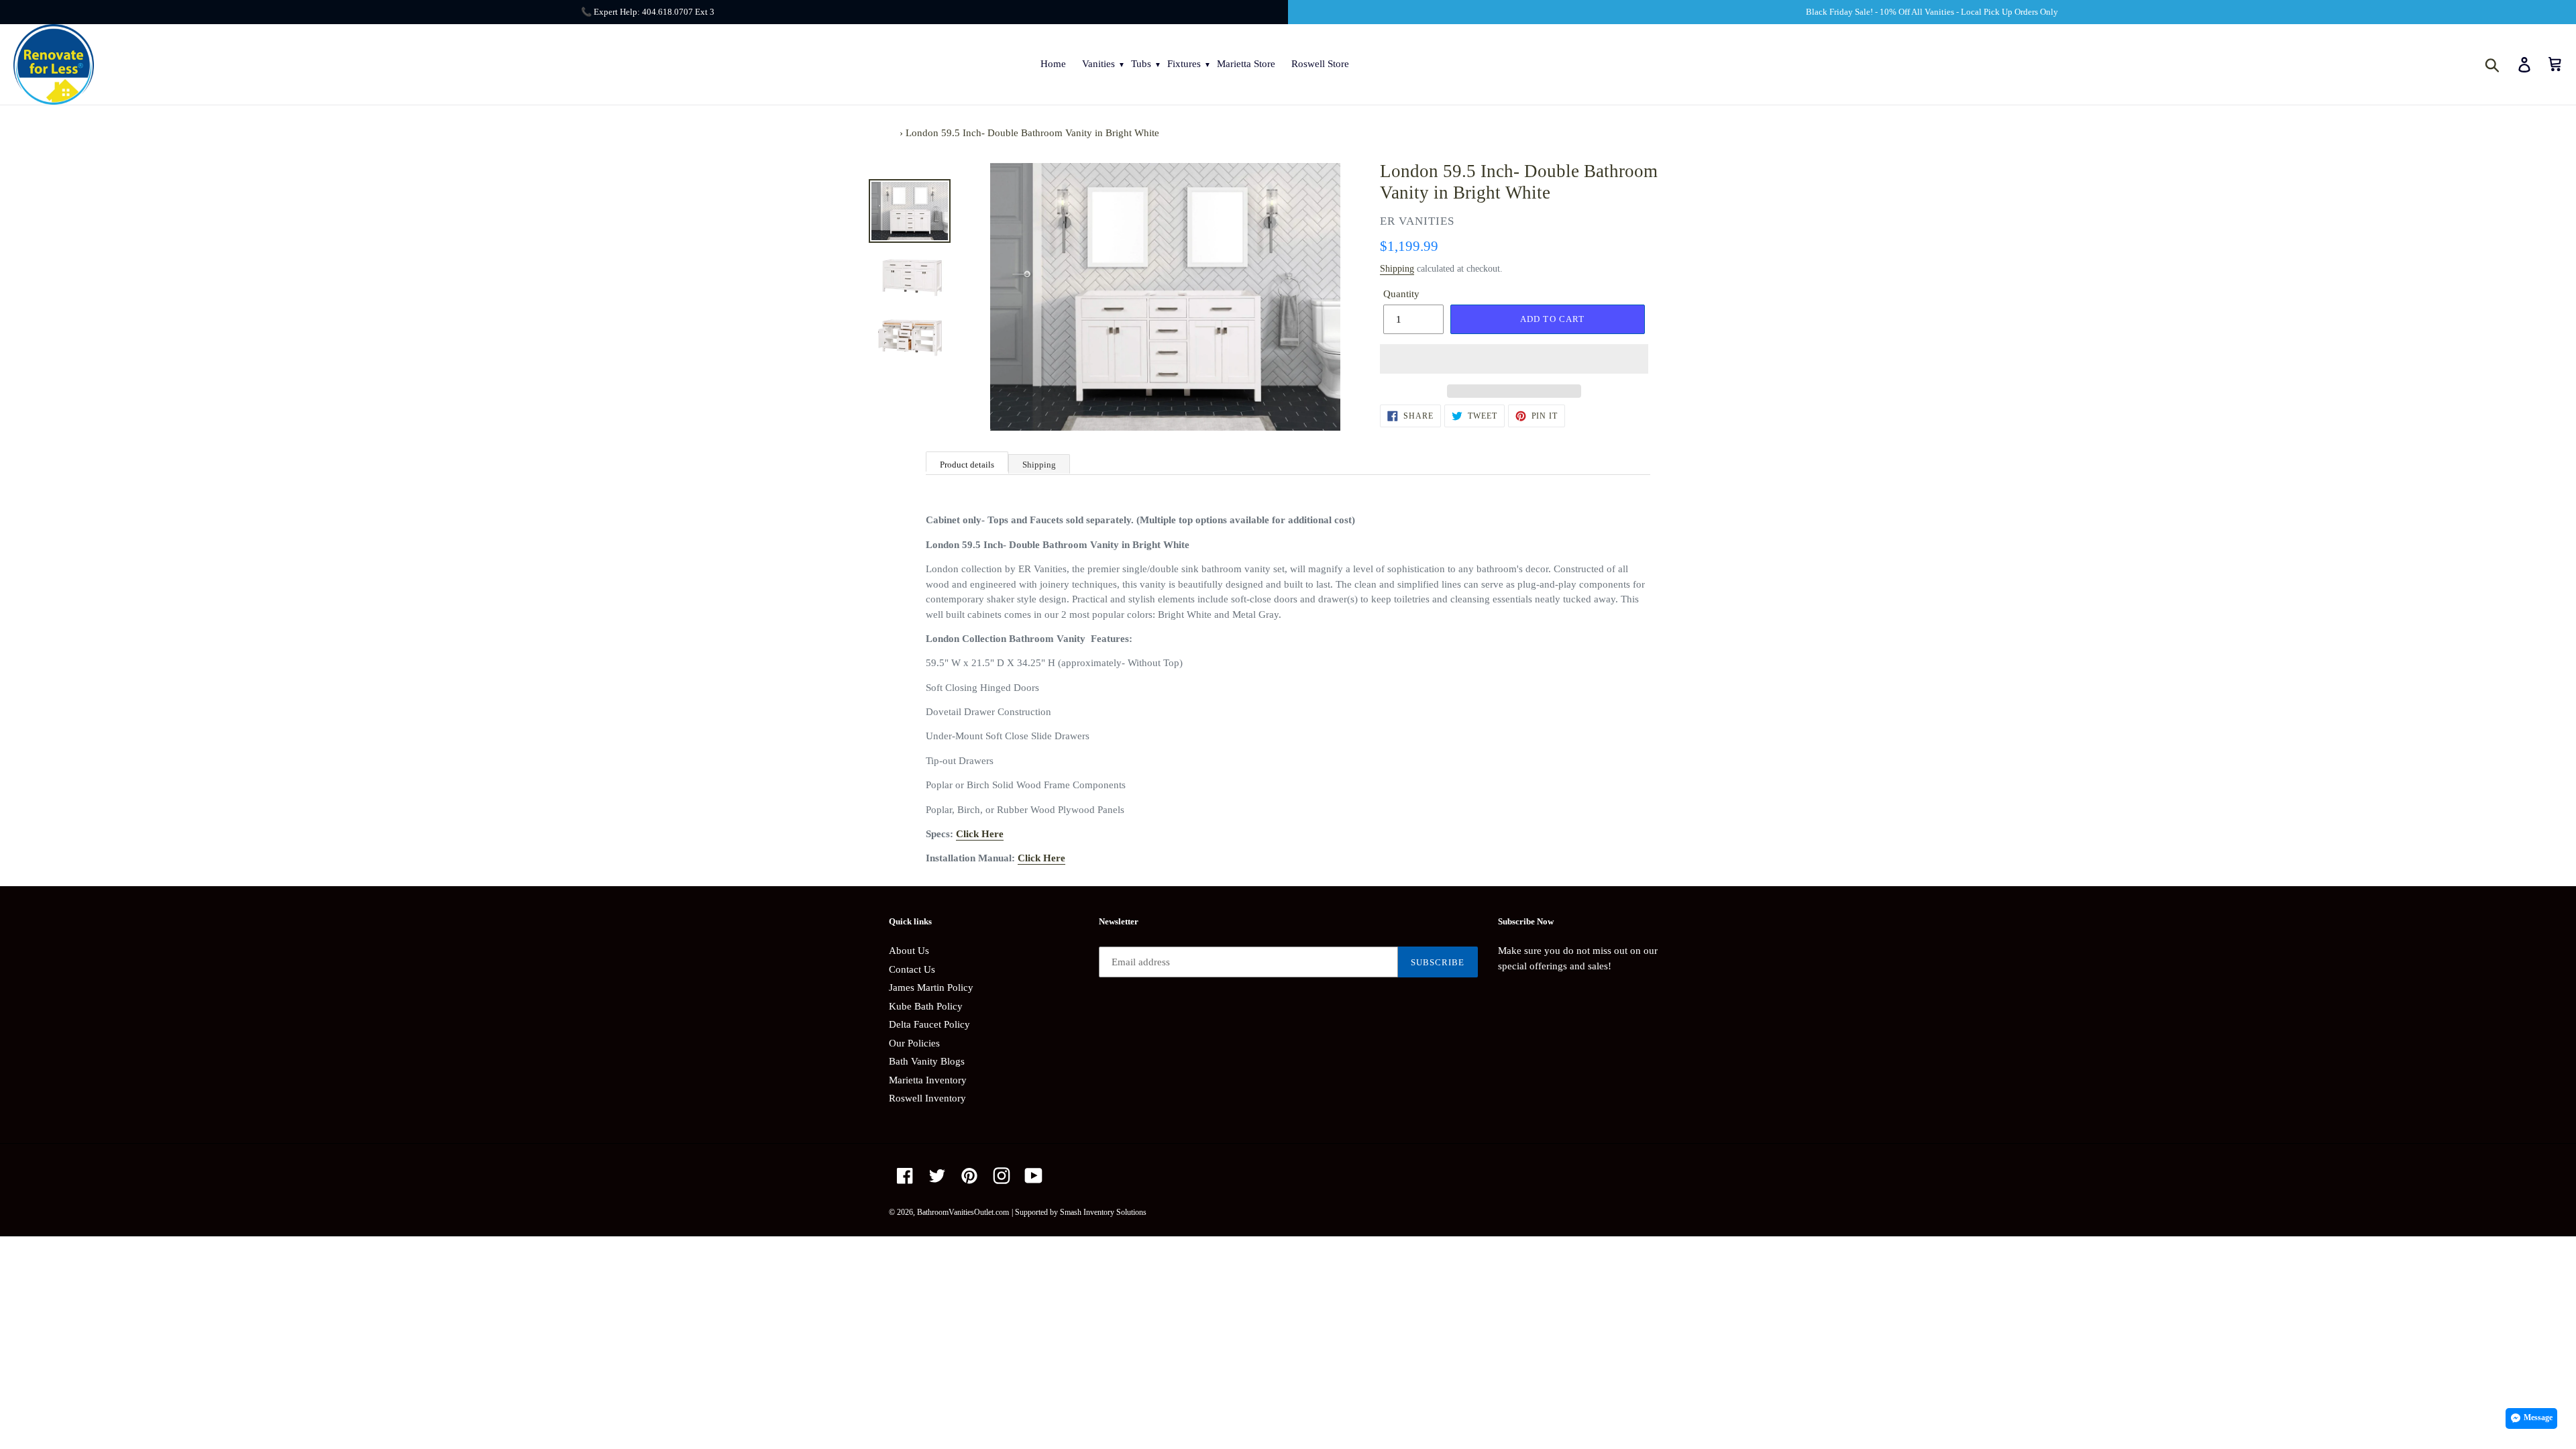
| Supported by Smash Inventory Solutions (1079, 1212)
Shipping (1397, 269)
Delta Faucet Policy (929, 1024)
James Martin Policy (931, 987)
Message (2538, 1417)
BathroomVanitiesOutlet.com (963, 1212)
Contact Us (912, 969)
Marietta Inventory (928, 1080)
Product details (967, 465)
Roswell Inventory (927, 1098)
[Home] (893, 133)
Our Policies (914, 1043)
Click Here (980, 834)
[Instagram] (1002, 1176)
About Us (909, 951)
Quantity (1401, 294)
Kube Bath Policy (926, 1006)
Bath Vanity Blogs (927, 1061)
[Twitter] (937, 1176)
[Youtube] (1034, 1176)
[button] (1514, 359)
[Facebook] (905, 1176)
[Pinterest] (969, 1176)
